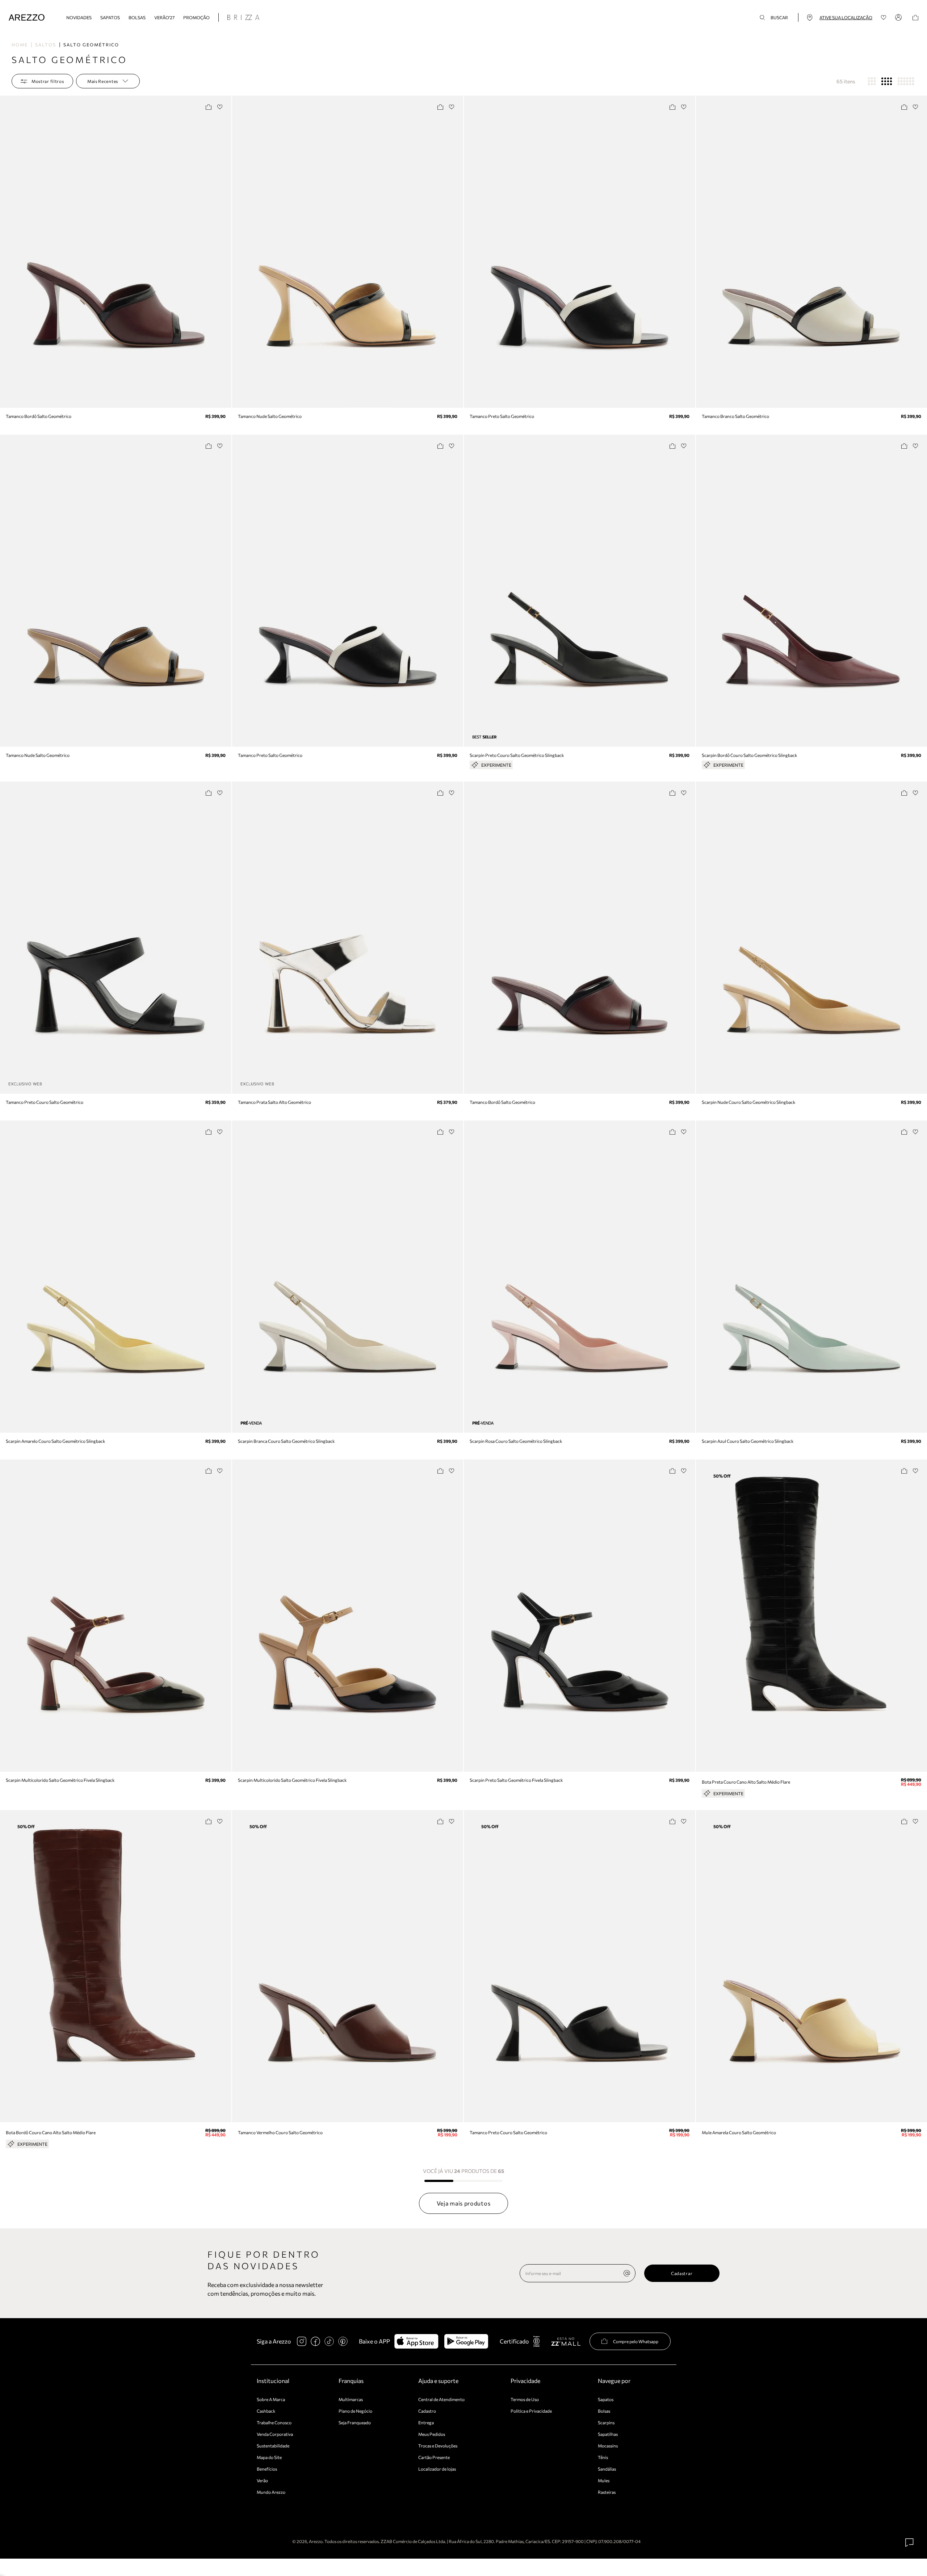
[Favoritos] (884, 18)
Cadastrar (682, 2273)
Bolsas (137, 17)
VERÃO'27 (164, 17)
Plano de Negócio (355, 2411)
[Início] (27, 18)
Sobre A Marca (271, 2399)
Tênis (603, 2457)
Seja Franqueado (355, 2422)
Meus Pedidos (432, 2434)
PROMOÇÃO (196, 17)
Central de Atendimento (441, 2399)
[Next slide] (225, 252)
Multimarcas (351, 2399)
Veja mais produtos (464, 2203)
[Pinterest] (343, 2341)
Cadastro (427, 2411)
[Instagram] (302, 2341)
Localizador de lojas (437, 2469)
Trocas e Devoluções (438, 2446)
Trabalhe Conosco (274, 2422)
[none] (627, 2273)
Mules (604, 2480)
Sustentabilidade (273, 2446)
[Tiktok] (329, 2341)
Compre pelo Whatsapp (636, 2341)
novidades (79, 17)
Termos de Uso (525, 2399)
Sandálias (607, 2469)
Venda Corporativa (275, 2434)
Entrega (426, 2422)
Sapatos (110, 17)
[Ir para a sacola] (915, 18)
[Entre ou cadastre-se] (899, 17)
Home (20, 45)
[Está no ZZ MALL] (566, 2341)
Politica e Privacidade (531, 2411)
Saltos (46, 45)
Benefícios (267, 2469)
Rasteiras (607, 2492)
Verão (262, 2480)
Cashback (266, 2411)
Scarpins (606, 2422)
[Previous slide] (6, 252)
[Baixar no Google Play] (466, 2341)
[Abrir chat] (910, 2543)
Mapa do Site (269, 2457)
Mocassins (608, 2446)
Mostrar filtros (48, 81)
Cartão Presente (434, 2457)
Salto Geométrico (91, 45)
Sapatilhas (608, 2434)
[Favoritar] (220, 107)
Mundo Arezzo (271, 2492)
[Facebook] (315, 2341)
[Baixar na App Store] (416, 2341)
